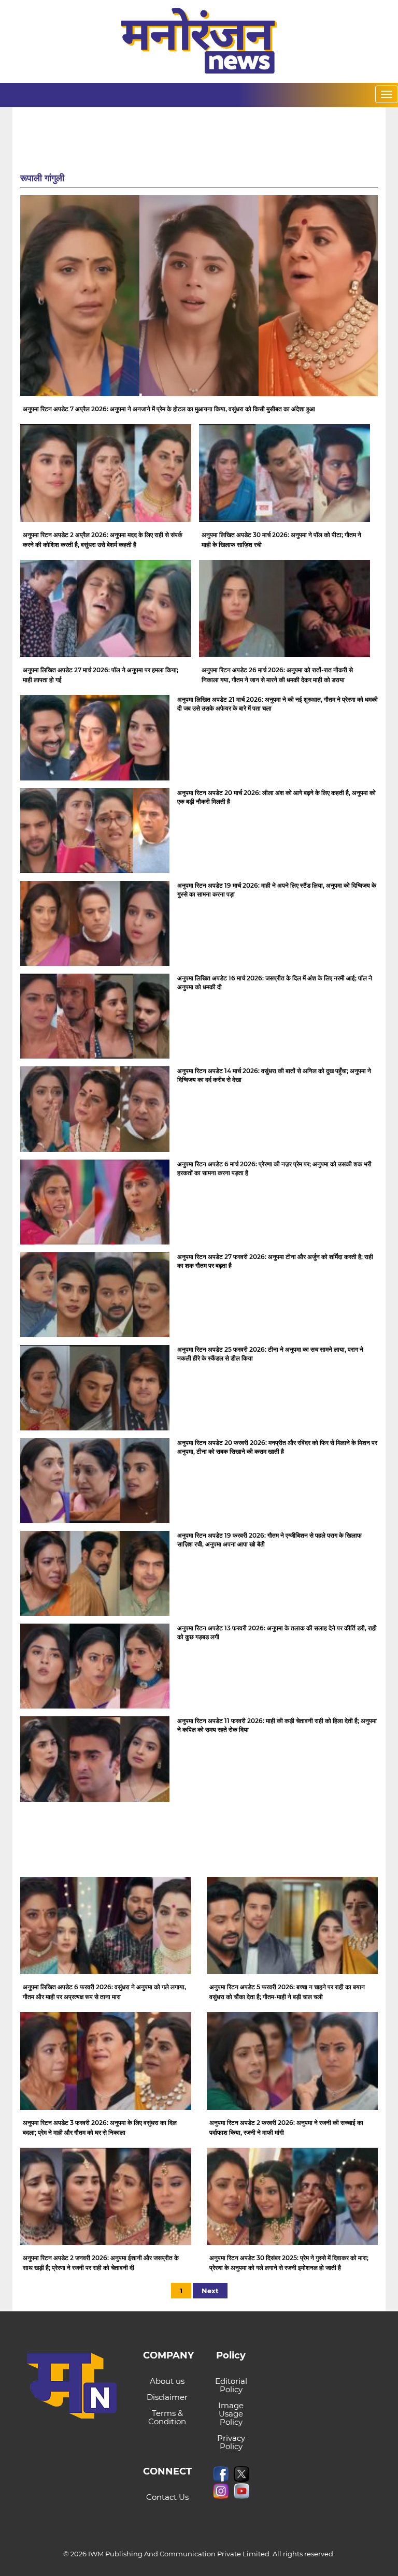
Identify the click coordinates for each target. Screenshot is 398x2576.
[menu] (387, 94)
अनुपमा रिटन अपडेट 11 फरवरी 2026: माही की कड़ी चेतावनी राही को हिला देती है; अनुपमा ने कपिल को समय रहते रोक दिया (277, 1725)
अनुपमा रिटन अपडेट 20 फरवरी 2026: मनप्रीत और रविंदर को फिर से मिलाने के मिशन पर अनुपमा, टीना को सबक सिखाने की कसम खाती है (277, 1447)
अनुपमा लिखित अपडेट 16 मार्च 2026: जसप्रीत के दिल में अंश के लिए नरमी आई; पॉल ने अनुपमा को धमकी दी (275, 982)
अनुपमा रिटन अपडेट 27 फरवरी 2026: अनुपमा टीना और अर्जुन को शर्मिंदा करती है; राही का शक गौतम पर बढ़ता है (275, 1261)
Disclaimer (167, 2397)
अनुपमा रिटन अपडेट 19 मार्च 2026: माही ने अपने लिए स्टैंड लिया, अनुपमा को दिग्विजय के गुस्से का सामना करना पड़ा (277, 890)
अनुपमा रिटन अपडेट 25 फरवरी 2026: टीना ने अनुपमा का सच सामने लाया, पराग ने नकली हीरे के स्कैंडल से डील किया (270, 1354)
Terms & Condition (167, 2417)
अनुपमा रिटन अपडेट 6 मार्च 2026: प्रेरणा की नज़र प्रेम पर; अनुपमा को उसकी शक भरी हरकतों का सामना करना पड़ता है (274, 1168)
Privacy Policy (231, 2442)
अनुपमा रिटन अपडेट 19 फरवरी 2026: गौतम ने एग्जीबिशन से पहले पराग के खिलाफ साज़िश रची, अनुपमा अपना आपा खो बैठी (269, 1540)
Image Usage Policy (231, 2414)
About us (167, 2381)
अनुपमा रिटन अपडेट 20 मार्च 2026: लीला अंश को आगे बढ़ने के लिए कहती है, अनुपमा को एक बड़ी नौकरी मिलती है (276, 797)
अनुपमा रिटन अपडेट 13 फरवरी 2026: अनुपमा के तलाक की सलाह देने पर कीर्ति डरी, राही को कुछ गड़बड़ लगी (277, 1632)
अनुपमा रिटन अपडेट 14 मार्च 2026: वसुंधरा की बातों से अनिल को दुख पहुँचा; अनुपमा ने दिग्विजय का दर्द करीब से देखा (274, 1075)
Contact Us (167, 2497)
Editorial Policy (231, 2385)
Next (210, 2291)
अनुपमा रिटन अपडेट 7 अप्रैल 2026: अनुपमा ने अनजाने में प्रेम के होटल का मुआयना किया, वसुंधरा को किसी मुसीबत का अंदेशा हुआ (169, 409)
